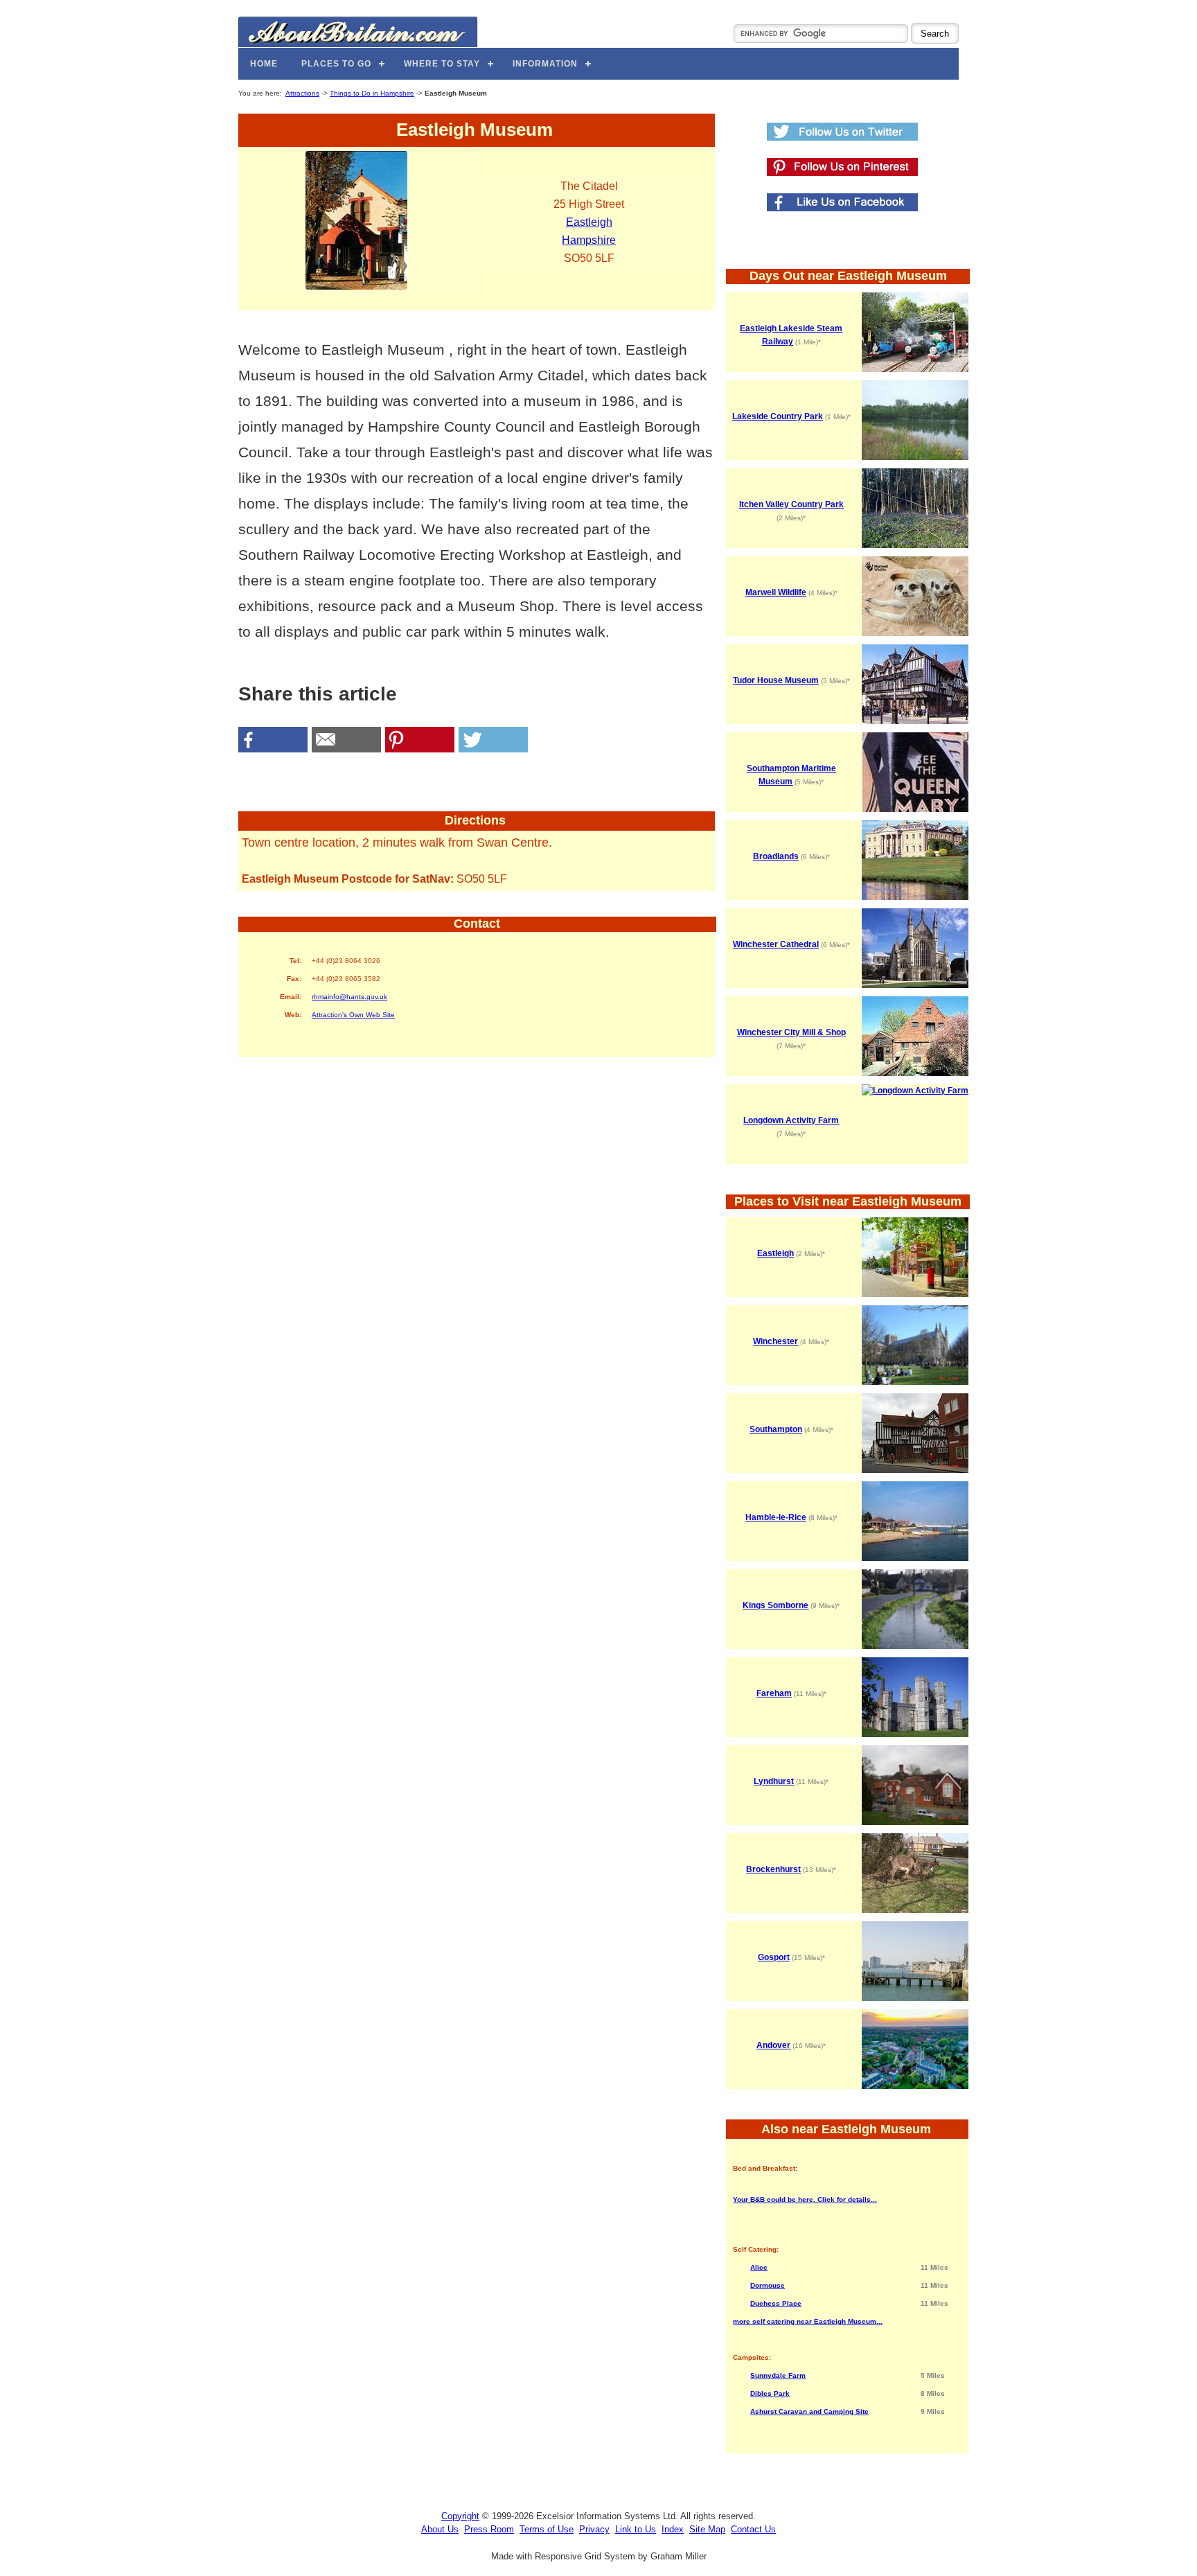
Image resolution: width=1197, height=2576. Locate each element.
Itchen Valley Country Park (791, 504)
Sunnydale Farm (778, 2375)
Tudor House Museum (776, 680)
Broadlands (776, 856)
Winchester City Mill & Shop (791, 1032)
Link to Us (636, 2529)
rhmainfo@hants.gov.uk (349, 997)
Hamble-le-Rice (776, 1517)
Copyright (460, 2516)
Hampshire (589, 240)
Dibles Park (770, 2393)
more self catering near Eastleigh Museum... (808, 2321)
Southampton (776, 1429)
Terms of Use (547, 2529)
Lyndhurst (774, 1781)
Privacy (594, 2529)
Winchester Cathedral (776, 944)
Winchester (775, 1341)
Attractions (302, 93)
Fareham (774, 1693)
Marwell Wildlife (776, 592)
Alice (759, 2267)
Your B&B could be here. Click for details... (805, 2199)
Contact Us (753, 2529)
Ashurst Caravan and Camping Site (809, 2411)
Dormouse (768, 2285)
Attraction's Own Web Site (353, 1015)
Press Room (489, 2529)
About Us (440, 2529)
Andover (773, 2045)
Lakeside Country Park (778, 416)
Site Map (707, 2529)
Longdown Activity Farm (791, 1120)
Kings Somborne (775, 1605)
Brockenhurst (773, 1869)
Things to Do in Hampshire (372, 93)
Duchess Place (776, 2303)
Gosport (774, 1957)
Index (673, 2529)
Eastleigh (589, 222)
